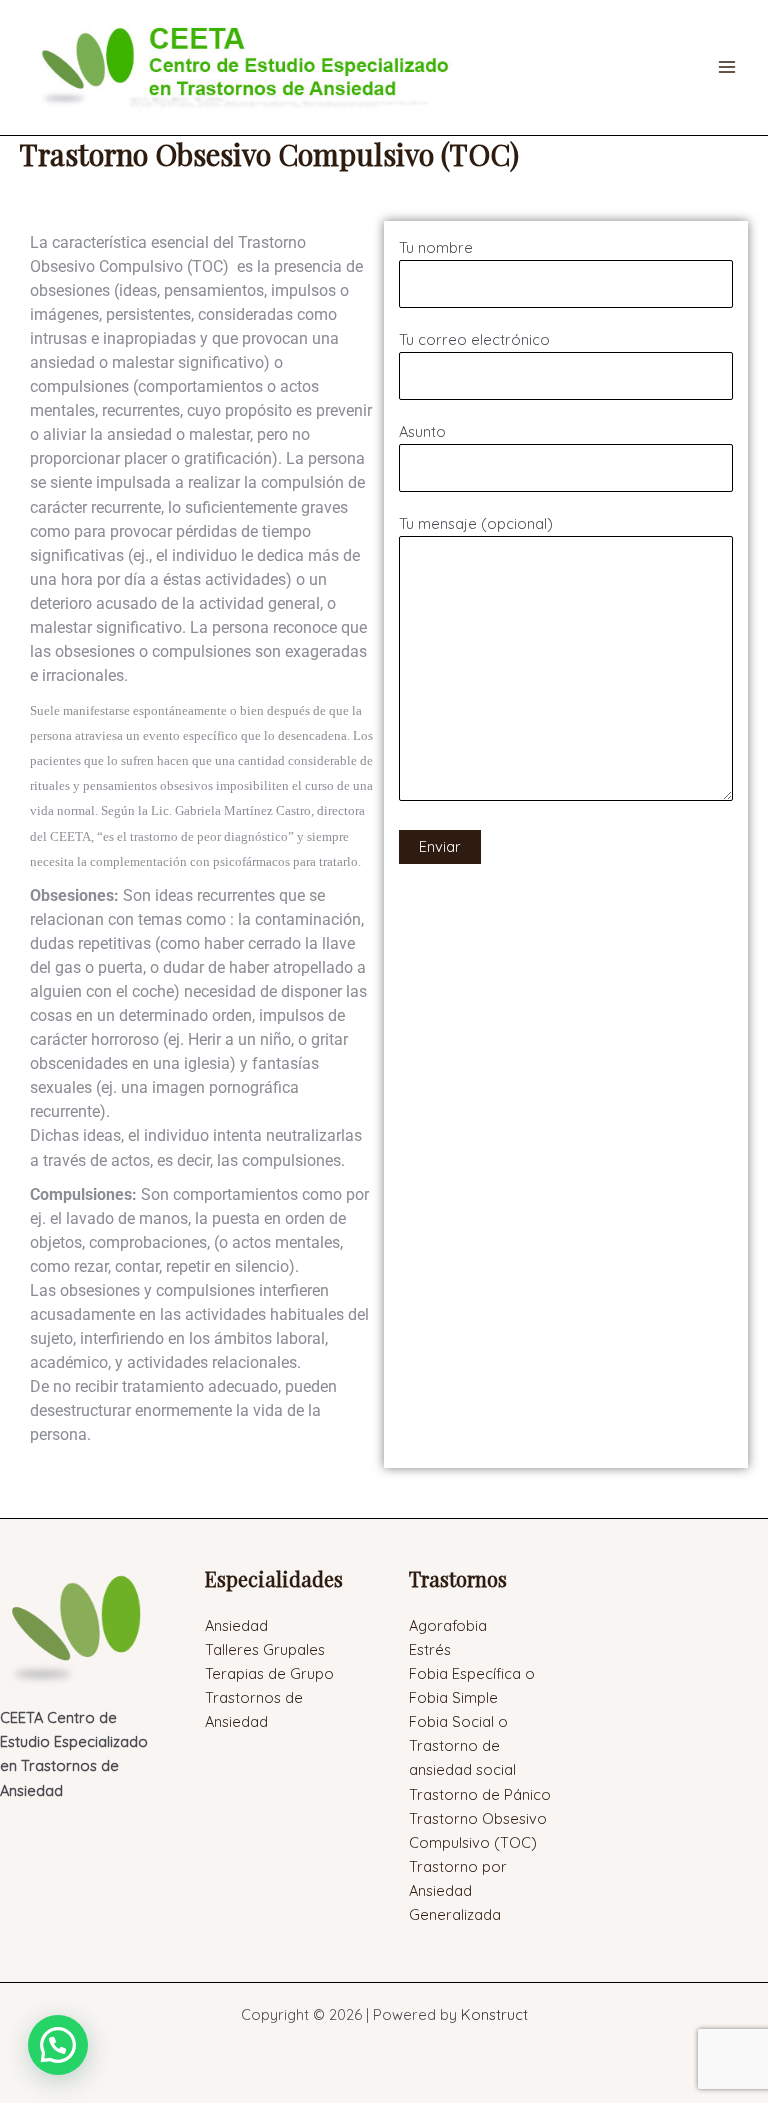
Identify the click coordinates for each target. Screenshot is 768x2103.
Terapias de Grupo (269, 1673)
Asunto (422, 431)
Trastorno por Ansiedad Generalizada (458, 1890)
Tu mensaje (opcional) (476, 523)
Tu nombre (436, 247)
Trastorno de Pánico (480, 1794)
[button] (58, 2045)
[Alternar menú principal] (727, 67)
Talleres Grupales (265, 1649)
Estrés (430, 1649)
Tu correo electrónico (474, 339)
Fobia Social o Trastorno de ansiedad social (462, 1745)
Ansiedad (236, 1625)
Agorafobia (448, 1625)
